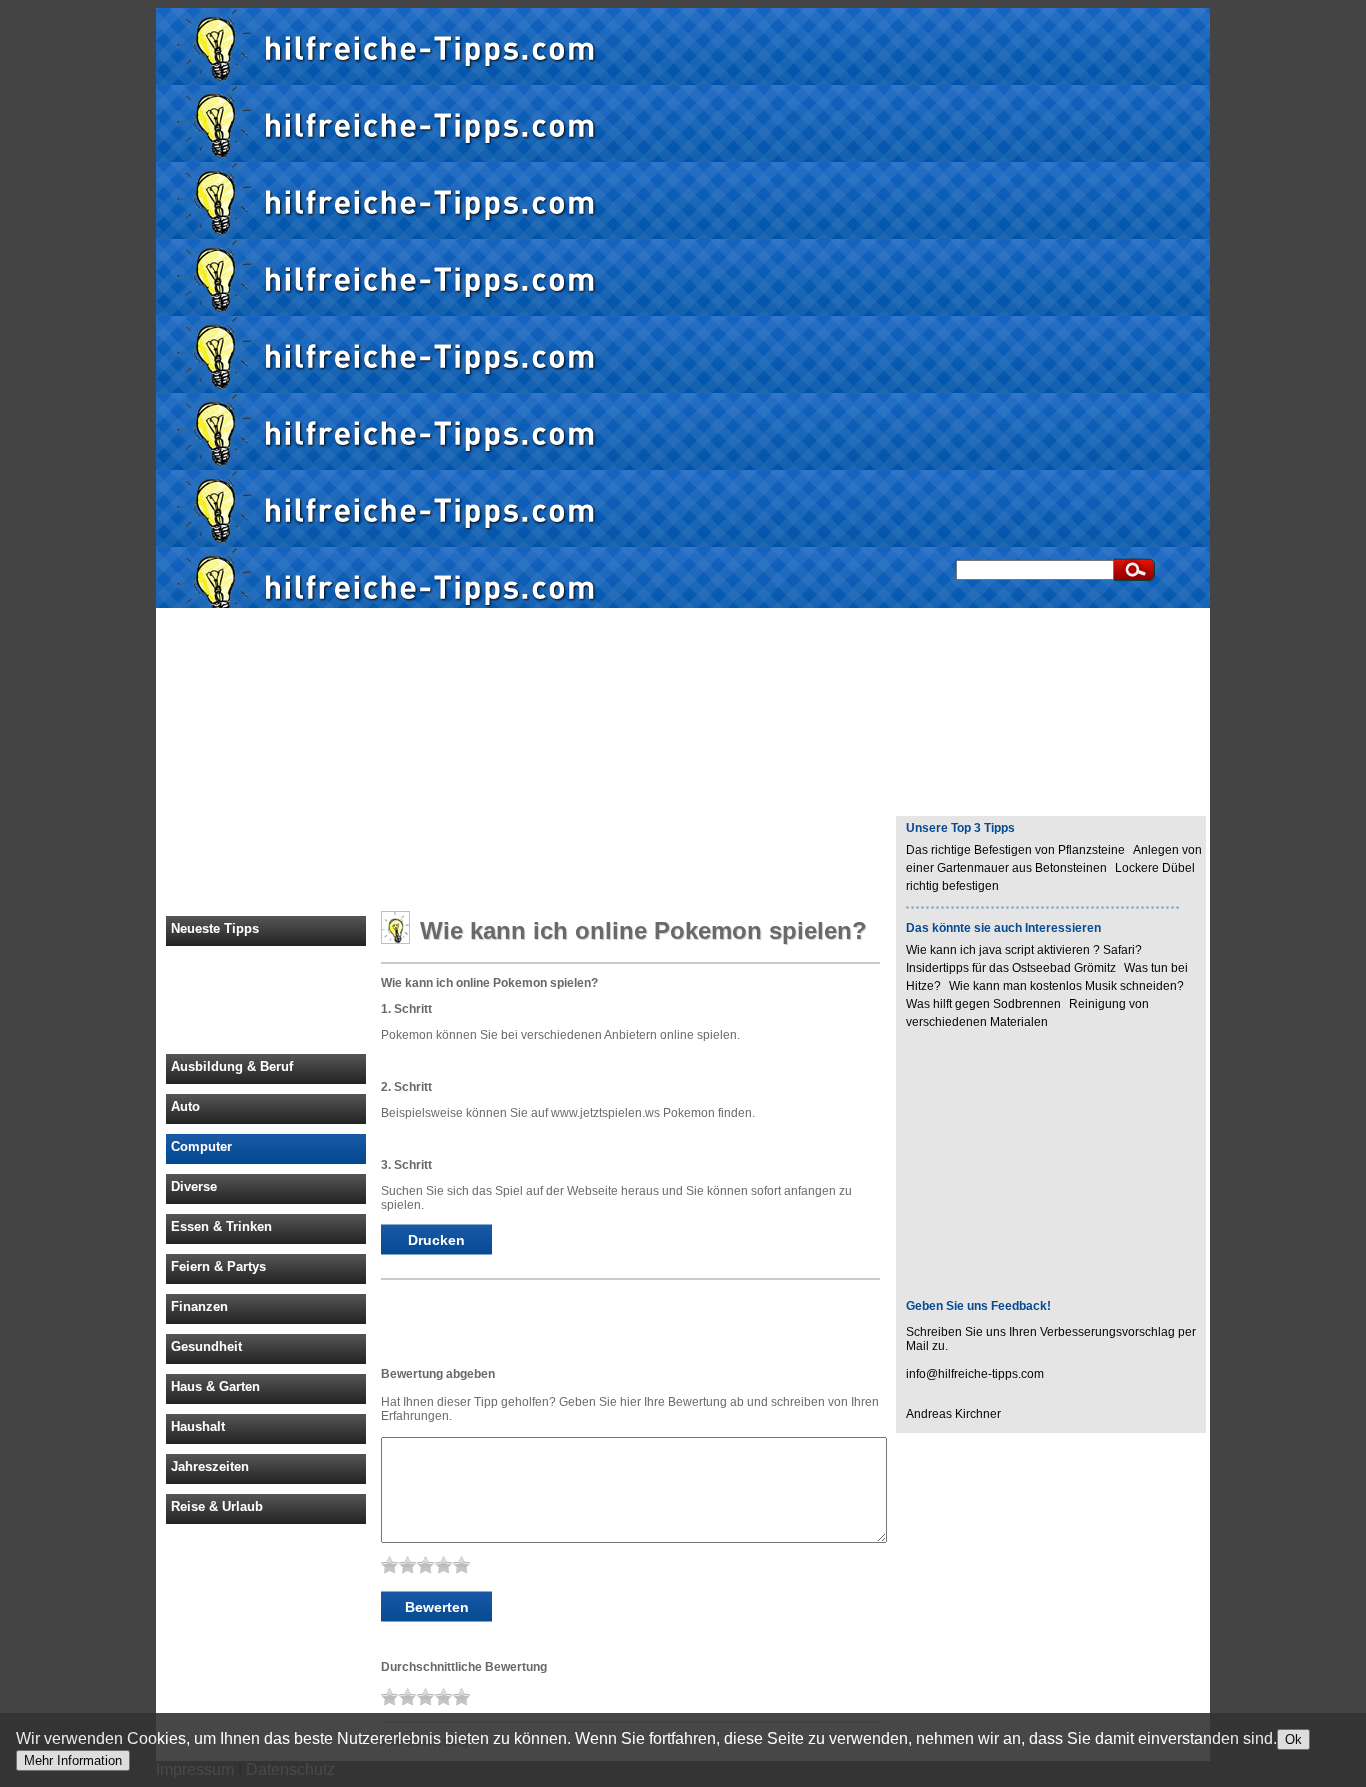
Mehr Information (73, 1760)
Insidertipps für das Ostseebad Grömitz (1011, 968)
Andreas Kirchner (953, 1414)
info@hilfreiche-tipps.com (975, 1374)
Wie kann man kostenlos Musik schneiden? (1066, 986)
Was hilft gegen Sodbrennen (983, 1004)
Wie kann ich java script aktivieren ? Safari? (1024, 950)
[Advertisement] (1290, 308)
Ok (1293, 1739)
